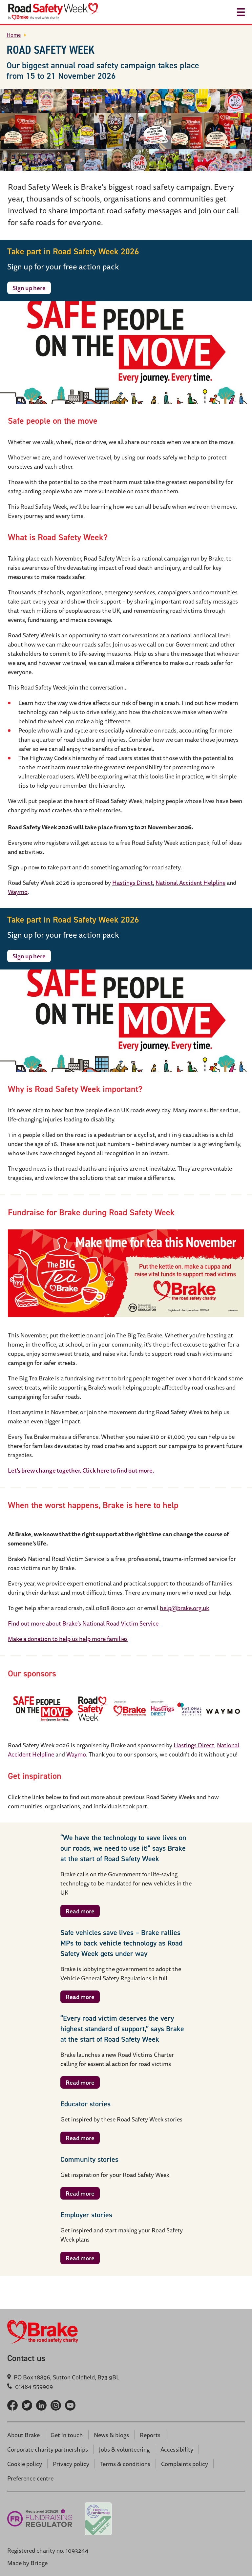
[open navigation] (241, 12)
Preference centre (30, 2478)
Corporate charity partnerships (48, 2449)
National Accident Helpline (190, 883)
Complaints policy (185, 2464)
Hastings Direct (133, 883)
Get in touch (67, 2435)
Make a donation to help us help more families (68, 1639)
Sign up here (29, 288)
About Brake (23, 2435)
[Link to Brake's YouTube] (70, 2405)
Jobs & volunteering (124, 2449)
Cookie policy (25, 2464)
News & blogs (111, 2435)
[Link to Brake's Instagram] (56, 2405)
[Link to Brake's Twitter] (27, 2405)
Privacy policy (71, 2464)
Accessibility (177, 2449)
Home (14, 35)
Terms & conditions (125, 2464)
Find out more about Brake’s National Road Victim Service (83, 1623)
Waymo (18, 892)
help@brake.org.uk (184, 1608)
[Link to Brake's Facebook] (12, 2405)
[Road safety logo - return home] (62, 12)
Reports (150, 2435)
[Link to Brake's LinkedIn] (41, 2405)
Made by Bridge (27, 2563)
